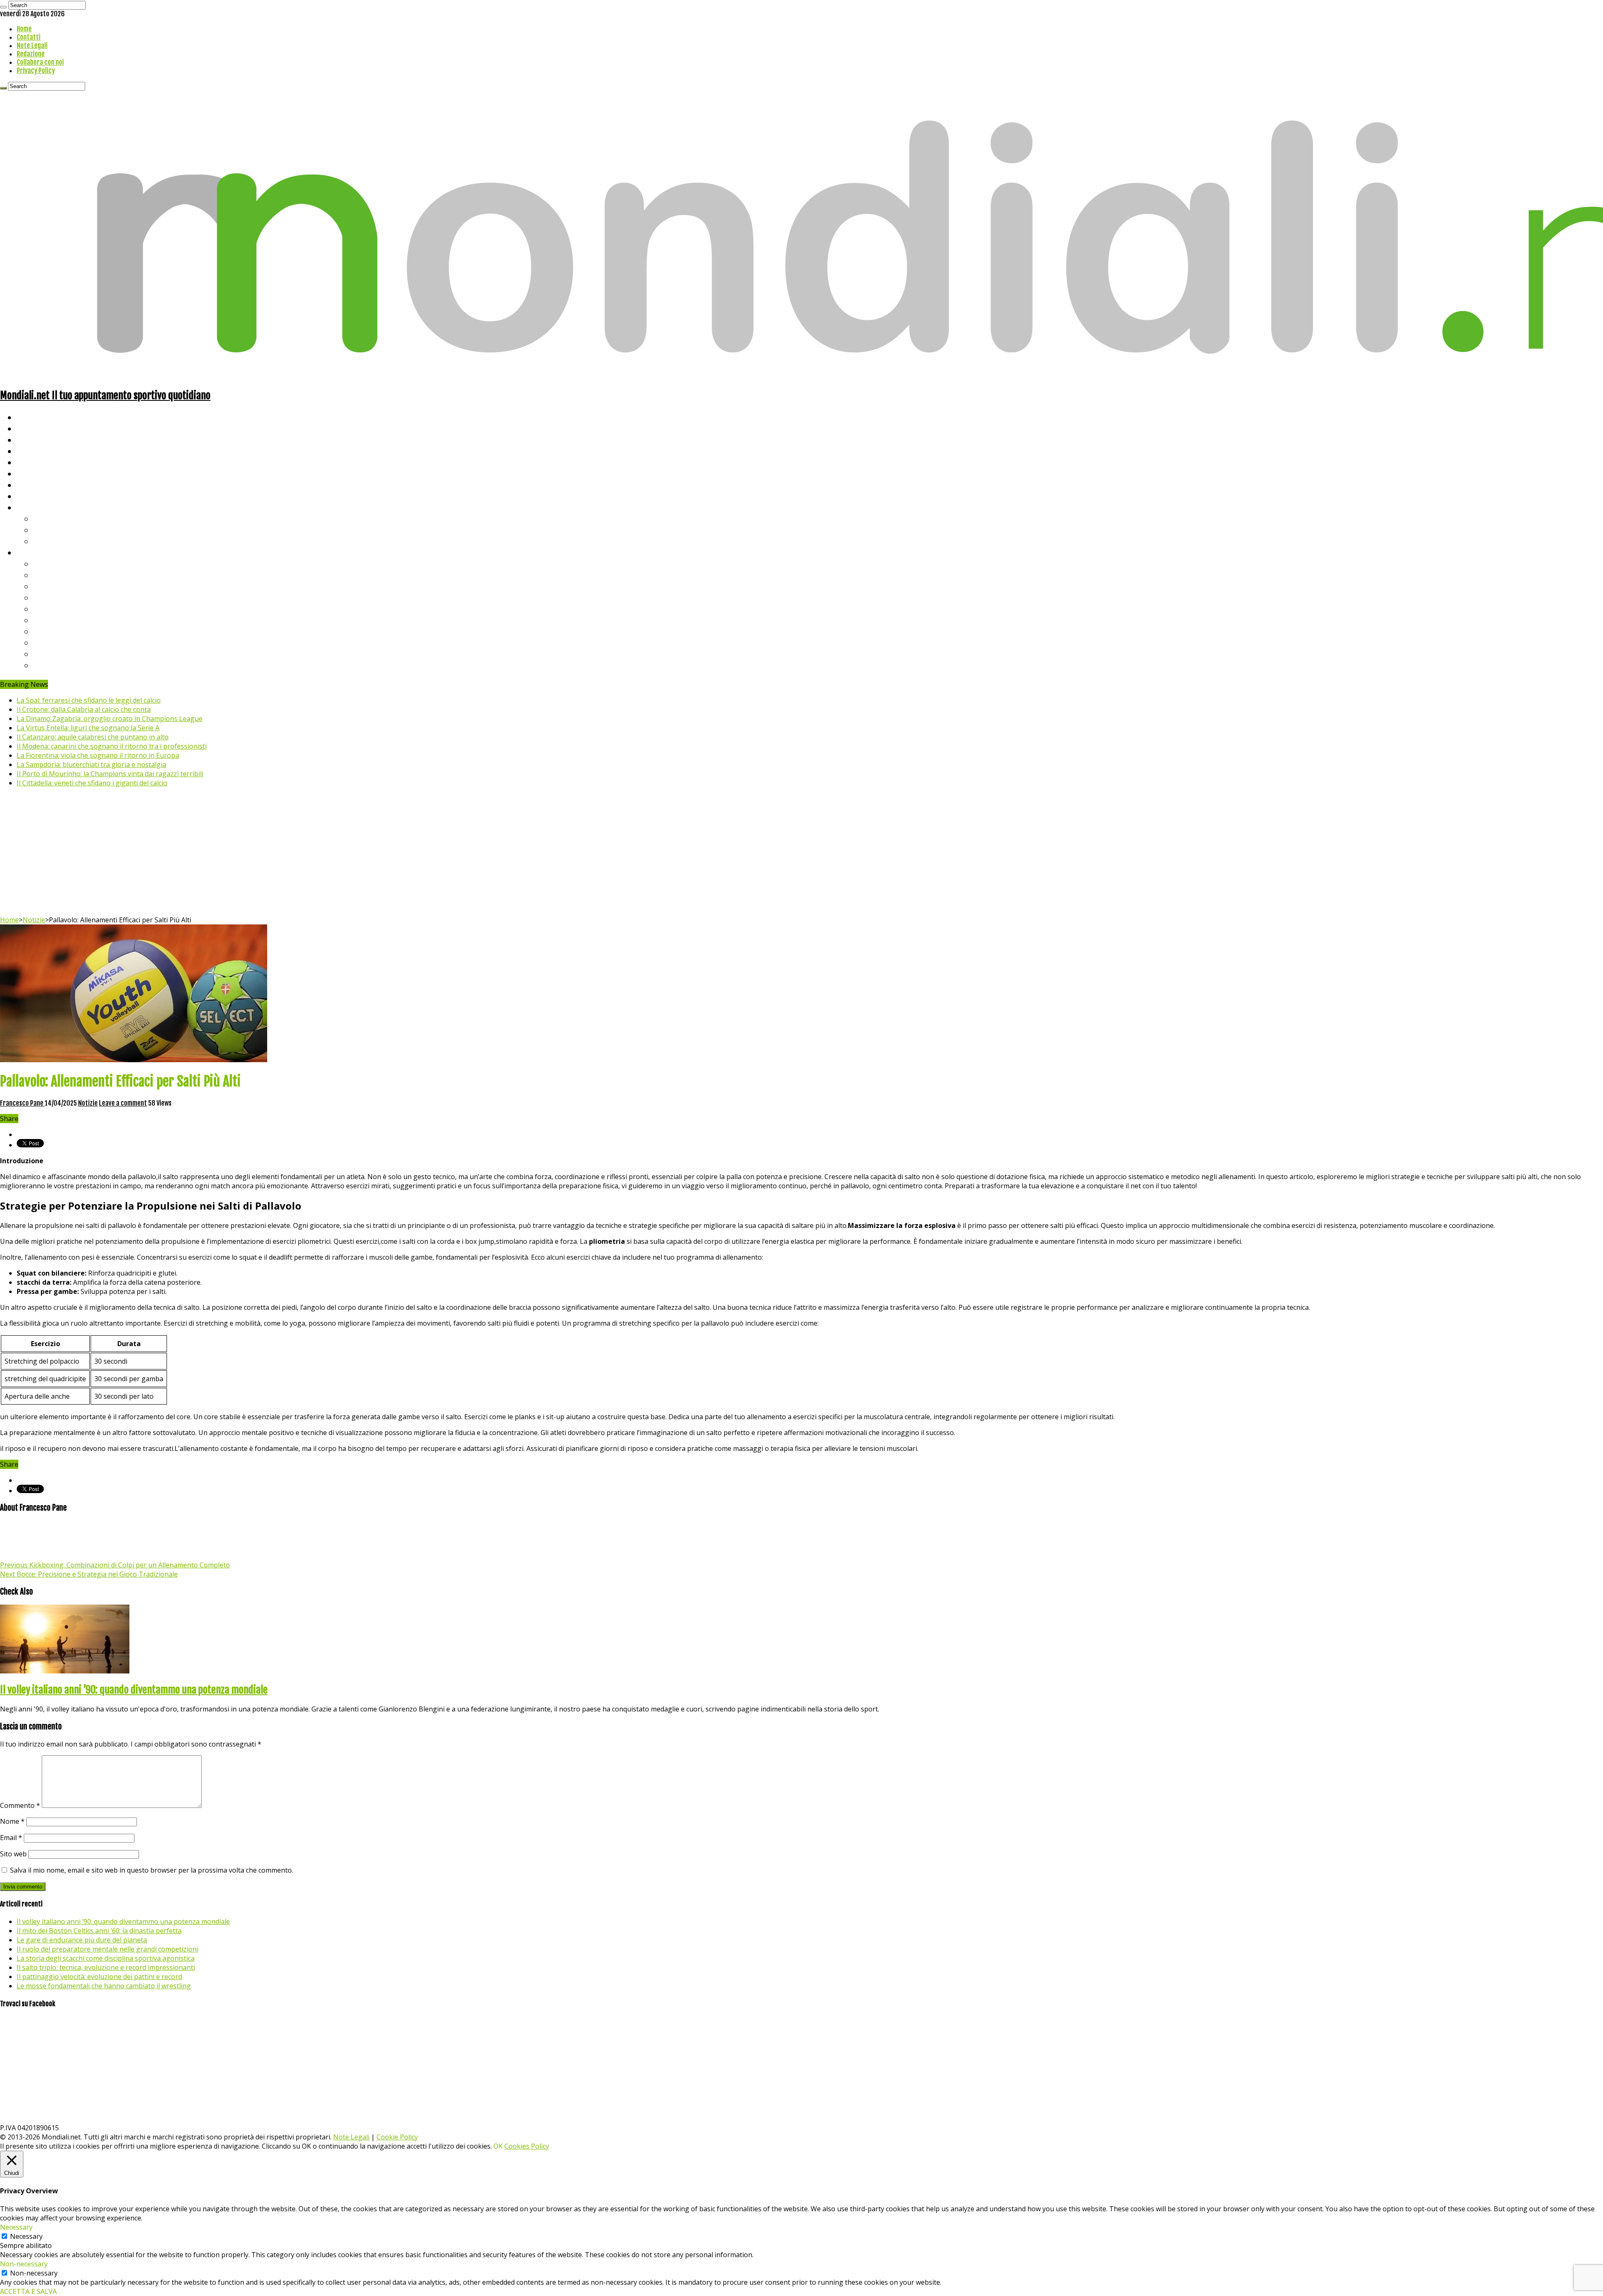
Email (11, 1838)
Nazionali (33, 451)
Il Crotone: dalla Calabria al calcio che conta (84, 709)
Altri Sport (35, 439)
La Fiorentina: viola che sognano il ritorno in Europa (98, 755)
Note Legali (32, 46)
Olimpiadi (33, 485)
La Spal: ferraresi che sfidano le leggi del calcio (89, 700)
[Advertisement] (801, 853)
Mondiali (32, 462)
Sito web (13, 1854)
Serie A (46, 563)
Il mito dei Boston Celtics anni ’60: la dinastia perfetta (99, 1931)
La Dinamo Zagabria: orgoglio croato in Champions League (110, 719)
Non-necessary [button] (24, 2264)
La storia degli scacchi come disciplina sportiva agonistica (106, 1958)
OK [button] (498, 2146)
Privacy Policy (36, 71)
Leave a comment (123, 1103)
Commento (20, 1805)
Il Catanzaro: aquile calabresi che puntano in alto (93, 737)
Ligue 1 (46, 620)
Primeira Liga (57, 642)
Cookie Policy (397, 2137)
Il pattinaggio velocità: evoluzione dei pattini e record (99, 1977)
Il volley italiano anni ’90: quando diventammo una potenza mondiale (134, 1690)
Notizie (34, 920)
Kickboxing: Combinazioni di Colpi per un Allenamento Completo (115, 1565)
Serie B (46, 575)
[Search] (3, 7)
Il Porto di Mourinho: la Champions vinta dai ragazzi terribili (110, 774)
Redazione (31, 54)
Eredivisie (51, 631)
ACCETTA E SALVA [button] (28, 2291)
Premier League (61, 586)
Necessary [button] (16, 2227)
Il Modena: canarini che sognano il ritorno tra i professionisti (112, 746)
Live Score (35, 507)
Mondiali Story (43, 473)
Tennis (45, 530)
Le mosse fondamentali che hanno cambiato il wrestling (104, 1986)
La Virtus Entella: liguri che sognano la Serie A (88, 728)
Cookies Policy (527, 2146)
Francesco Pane (22, 1103)
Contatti (29, 37)
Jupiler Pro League (66, 665)
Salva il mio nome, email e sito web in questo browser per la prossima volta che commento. (152, 1870)
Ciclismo (31, 428)
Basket (46, 541)
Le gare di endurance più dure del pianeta (82, 1940)
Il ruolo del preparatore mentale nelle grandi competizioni (107, 1949)
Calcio (27, 496)
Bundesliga (53, 609)
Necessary (26, 2236)
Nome (12, 1821)
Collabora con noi (40, 62)
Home (24, 29)
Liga (40, 597)
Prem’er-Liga (56, 654)
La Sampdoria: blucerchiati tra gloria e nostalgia (91, 764)
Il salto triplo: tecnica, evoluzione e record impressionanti (106, 1967)
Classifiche (36, 552)
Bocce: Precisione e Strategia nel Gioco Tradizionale (89, 1574)
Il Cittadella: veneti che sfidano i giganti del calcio (92, 783)
